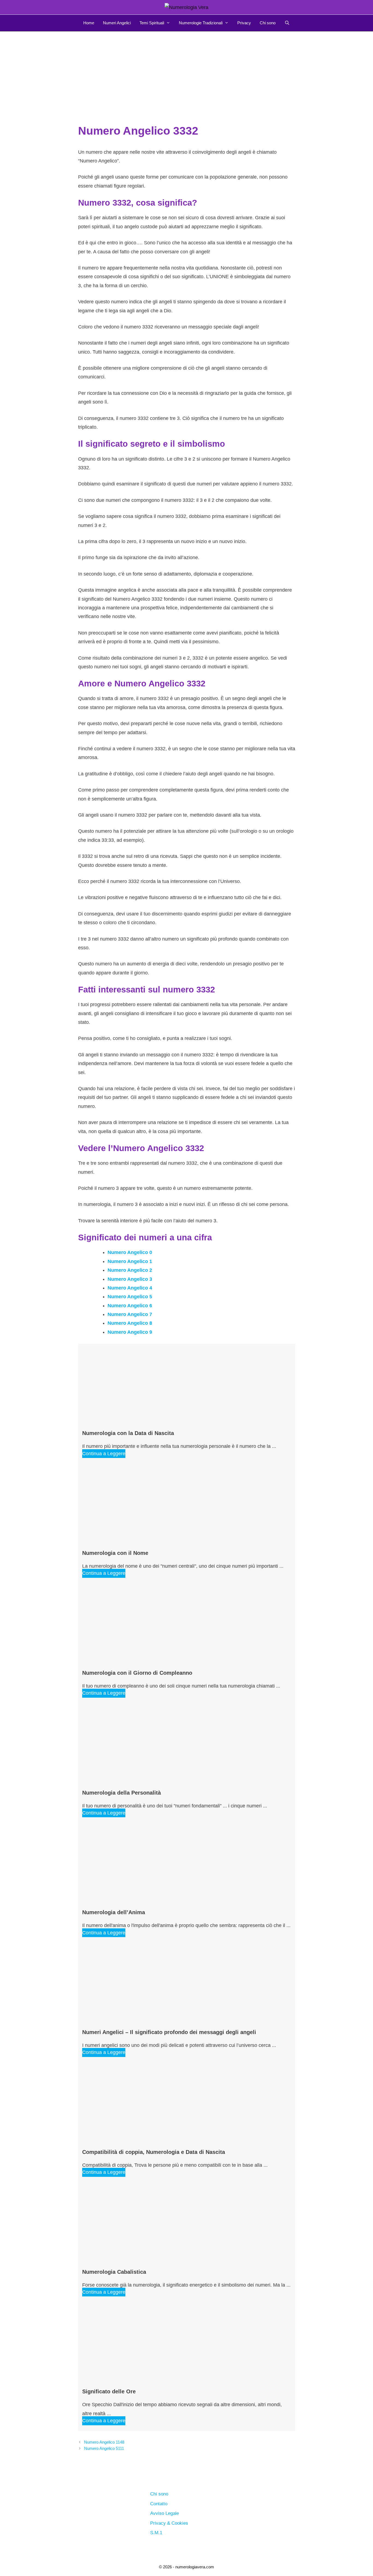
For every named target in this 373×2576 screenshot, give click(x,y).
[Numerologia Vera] (187, 7)
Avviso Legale (165, 2513)
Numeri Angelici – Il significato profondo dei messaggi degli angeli (169, 2032)
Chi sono (268, 23)
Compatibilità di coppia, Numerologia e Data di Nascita (154, 2152)
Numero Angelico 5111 (104, 2448)
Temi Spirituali (152, 23)
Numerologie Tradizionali (201, 23)
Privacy (244, 23)
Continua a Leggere (104, 1454)
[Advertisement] (187, 72)
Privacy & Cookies (169, 2523)
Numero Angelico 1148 (104, 2442)
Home (89, 23)
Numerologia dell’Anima (114, 1912)
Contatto (159, 2504)
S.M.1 (156, 2533)
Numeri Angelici (117, 23)
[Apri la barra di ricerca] (287, 23)
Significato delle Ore (109, 2391)
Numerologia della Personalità (122, 1793)
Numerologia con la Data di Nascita (128, 1433)
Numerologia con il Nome (115, 1553)
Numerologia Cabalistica (114, 2272)
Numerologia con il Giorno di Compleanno (137, 1673)
